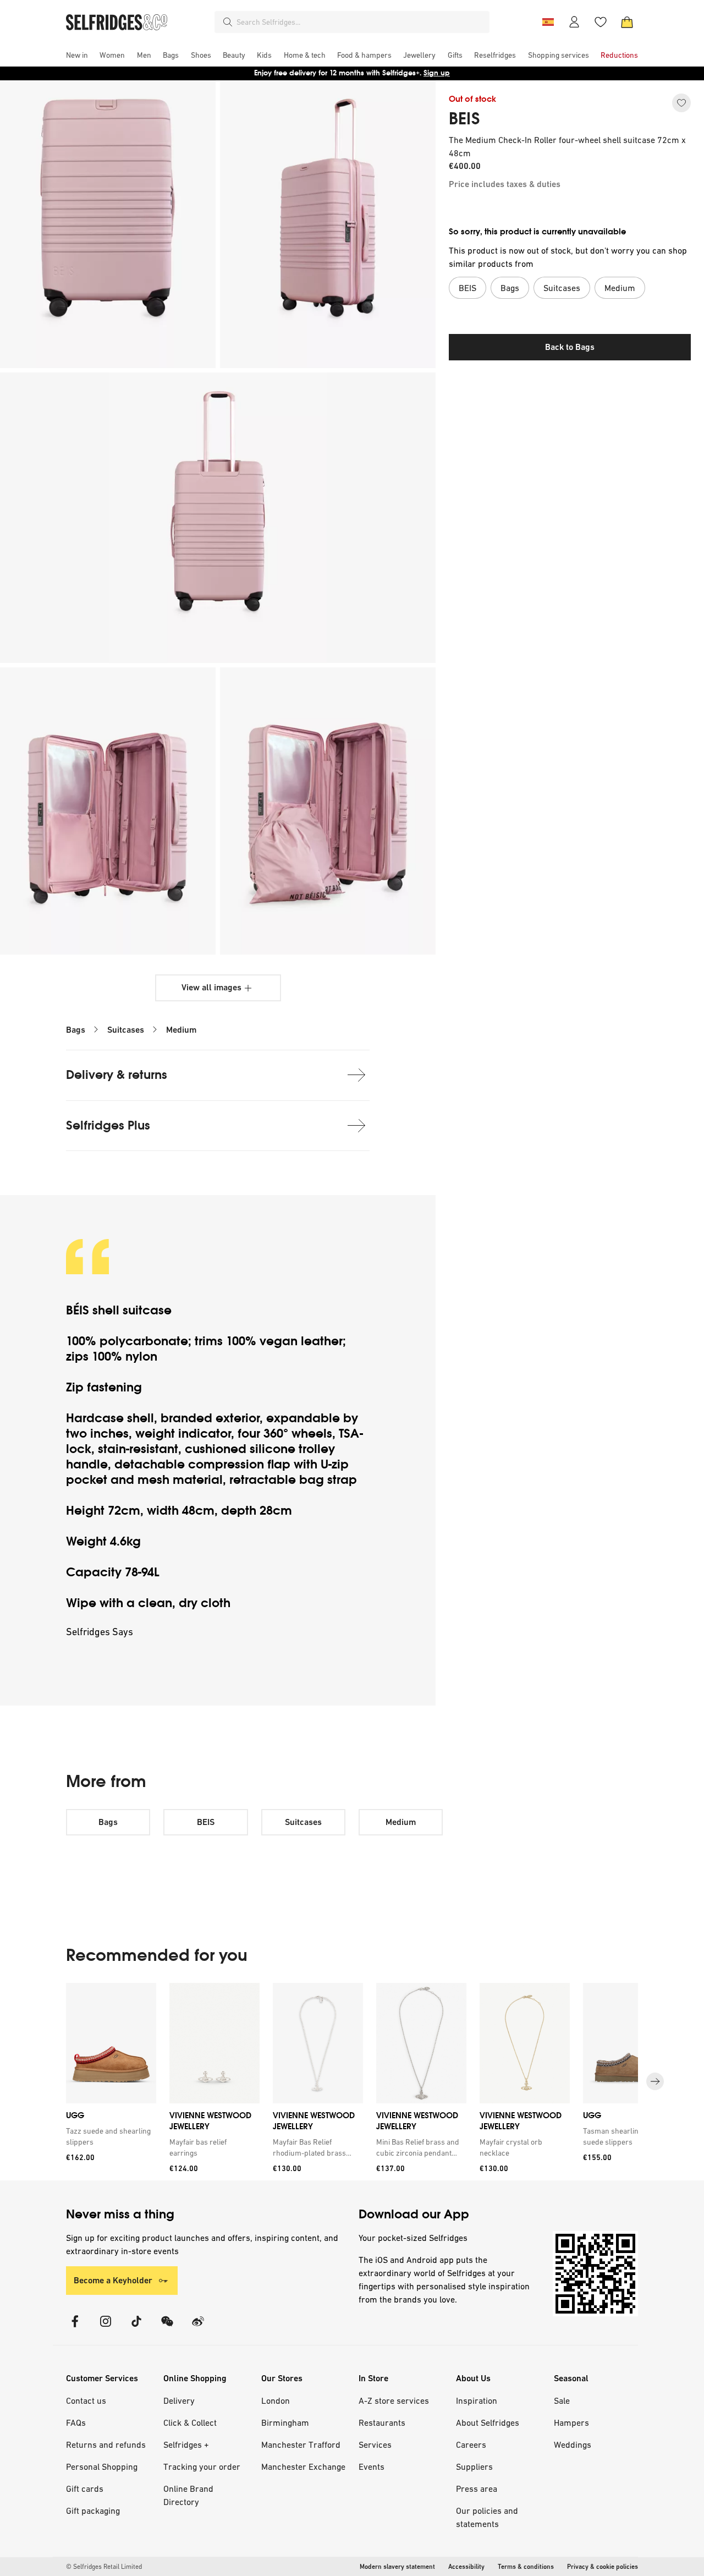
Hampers (571, 2422)
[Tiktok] (136, 2328)
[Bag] (627, 22)
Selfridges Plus (108, 1125)
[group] (352, 2082)
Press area (477, 2489)
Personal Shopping (102, 2467)
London (276, 2400)
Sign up (437, 73)
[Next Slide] (655, 2082)
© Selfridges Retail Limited (104, 2567)
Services (375, 2445)
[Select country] (548, 22)
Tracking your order (202, 2467)
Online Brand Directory (188, 2495)
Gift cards (85, 2489)
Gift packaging (93, 2511)
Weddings (573, 2445)
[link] (109, 2136)
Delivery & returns (117, 1075)
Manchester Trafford (301, 2445)
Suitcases (126, 1030)
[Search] (228, 22)
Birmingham (285, 2422)
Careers (471, 2445)
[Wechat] (167, 2328)
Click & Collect (190, 2422)
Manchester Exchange (303, 2467)
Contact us (86, 2400)
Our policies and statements (487, 2517)
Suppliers (474, 2467)
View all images (211, 987)
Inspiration (477, 2400)
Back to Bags (570, 347)
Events (372, 2467)
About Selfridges (488, 2422)
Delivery (179, 2400)
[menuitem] (77, 55)
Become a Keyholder (113, 2280)
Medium (181, 1030)
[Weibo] (198, 2328)
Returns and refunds (106, 2445)
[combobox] (361, 22)
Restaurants (382, 2422)
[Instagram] (106, 2328)
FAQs (76, 2422)
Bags (76, 1030)
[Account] (574, 22)
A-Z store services (394, 2400)
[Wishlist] (601, 22)
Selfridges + (186, 2445)
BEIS (464, 119)
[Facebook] (75, 2328)
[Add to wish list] (681, 103)
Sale (562, 2400)
